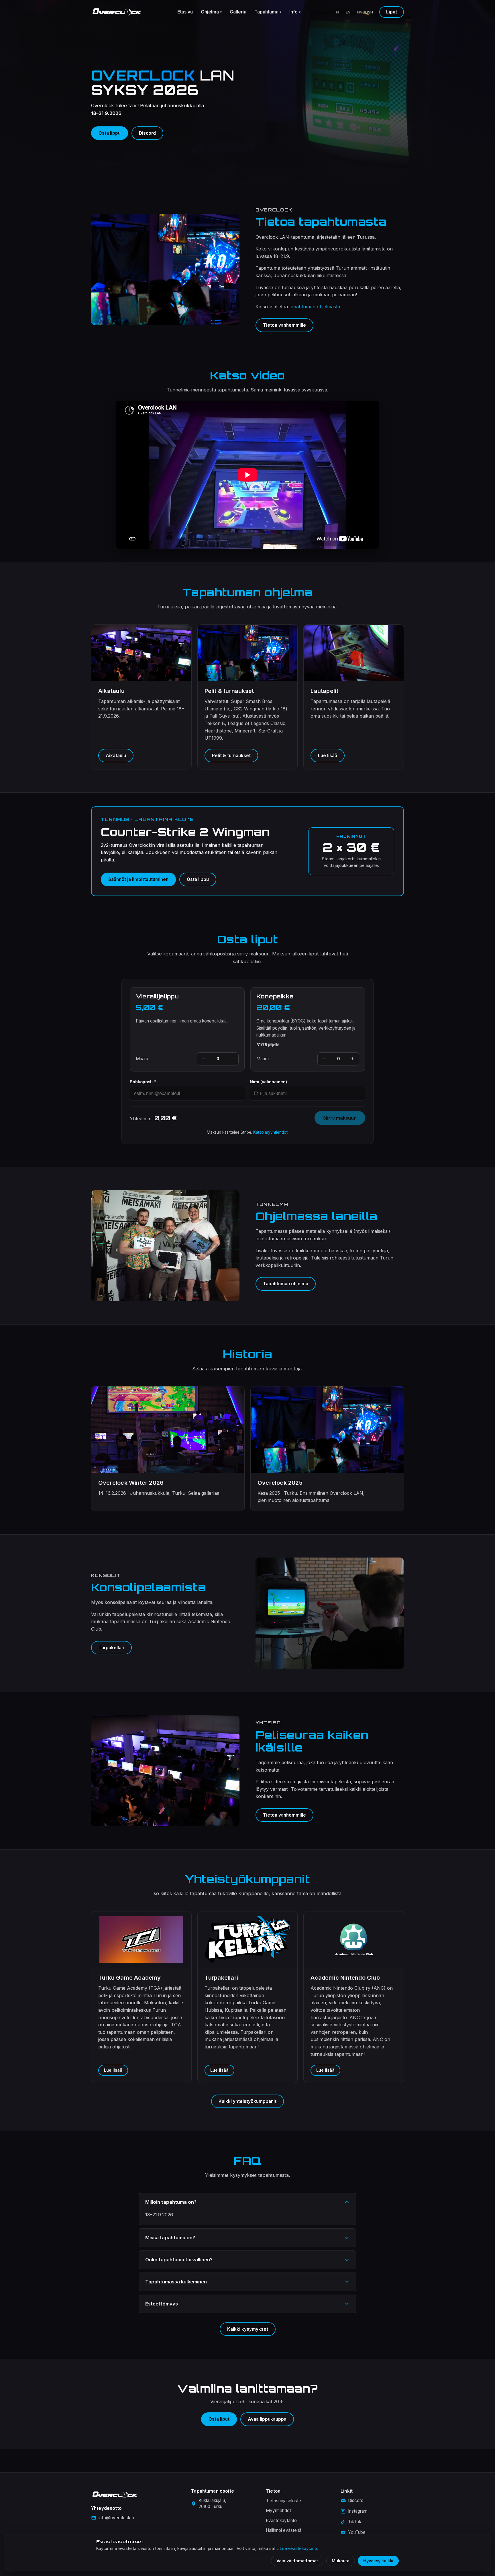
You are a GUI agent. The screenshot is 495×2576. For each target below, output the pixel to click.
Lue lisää (328, 756)
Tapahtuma (268, 12)
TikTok (355, 2522)
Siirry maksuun (340, 1118)
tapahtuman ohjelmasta (315, 307)
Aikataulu (116, 756)
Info (295, 12)
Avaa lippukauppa (267, 2419)
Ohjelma (211, 12)
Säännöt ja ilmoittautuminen (138, 879)
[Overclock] (117, 12)
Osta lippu (110, 133)
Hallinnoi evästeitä (284, 2530)
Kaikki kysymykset (248, 2329)
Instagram (358, 2511)
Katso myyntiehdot (270, 1132)
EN (348, 12)
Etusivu (185, 12)
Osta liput (219, 2419)
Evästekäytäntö (281, 2521)
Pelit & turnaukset (231, 756)
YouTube (357, 2532)
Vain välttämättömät (297, 2561)
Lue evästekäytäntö (299, 2548)
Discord (147, 133)
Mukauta (341, 2561)
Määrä (142, 1059)
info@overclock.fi (116, 2518)
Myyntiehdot (278, 2511)
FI (338, 12)
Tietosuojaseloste (283, 2501)
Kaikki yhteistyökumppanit (247, 2101)
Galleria (238, 12)
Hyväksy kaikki (378, 2561)
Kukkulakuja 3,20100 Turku (212, 2503)
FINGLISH (365, 12)
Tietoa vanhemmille (284, 325)
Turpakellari (111, 1648)
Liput (392, 12)
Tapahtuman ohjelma (286, 1284)
